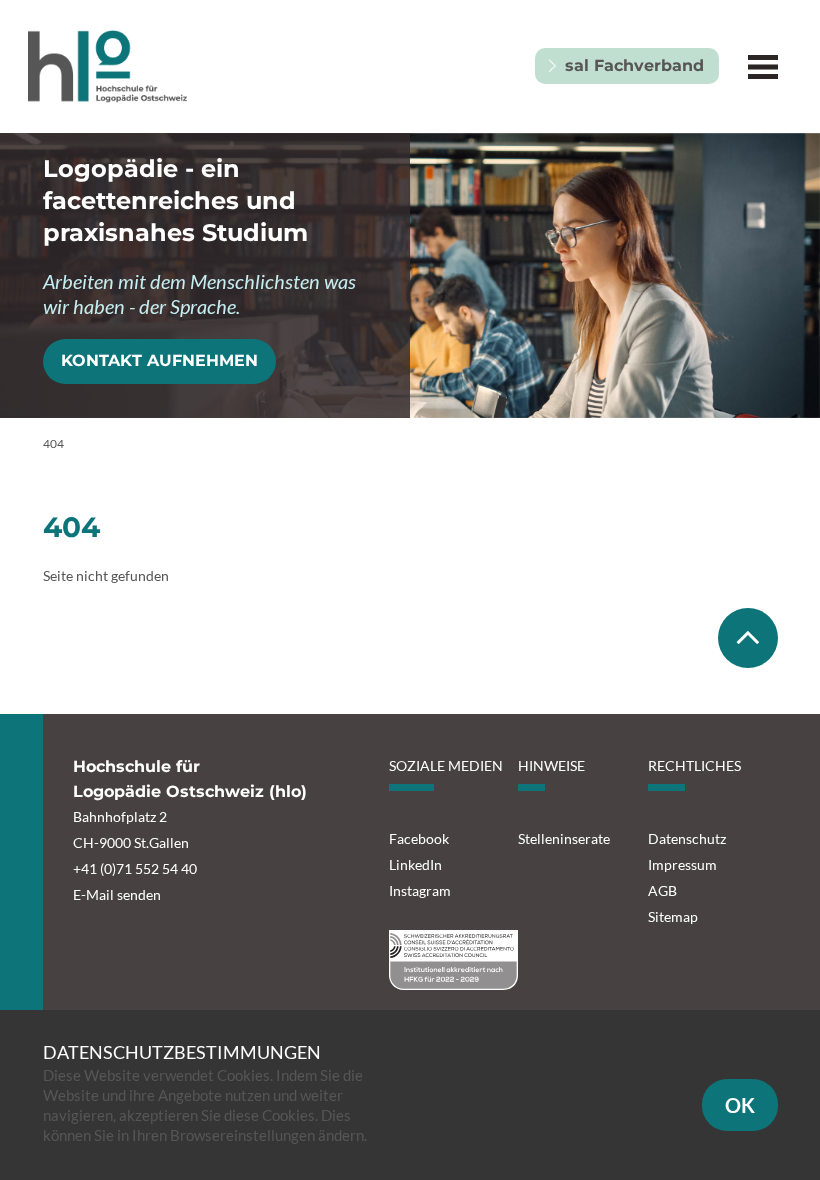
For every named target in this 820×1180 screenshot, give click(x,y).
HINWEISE (551, 765)
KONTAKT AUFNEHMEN (159, 360)
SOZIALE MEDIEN (446, 765)
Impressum (682, 864)
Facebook (419, 838)
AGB (662, 890)
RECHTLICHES (694, 765)
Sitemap (673, 916)
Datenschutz (687, 838)
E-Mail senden (117, 894)
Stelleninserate (564, 838)
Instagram (420, 890)
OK (740, 1105)
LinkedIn (415, 864)
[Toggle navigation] (763, 66)
